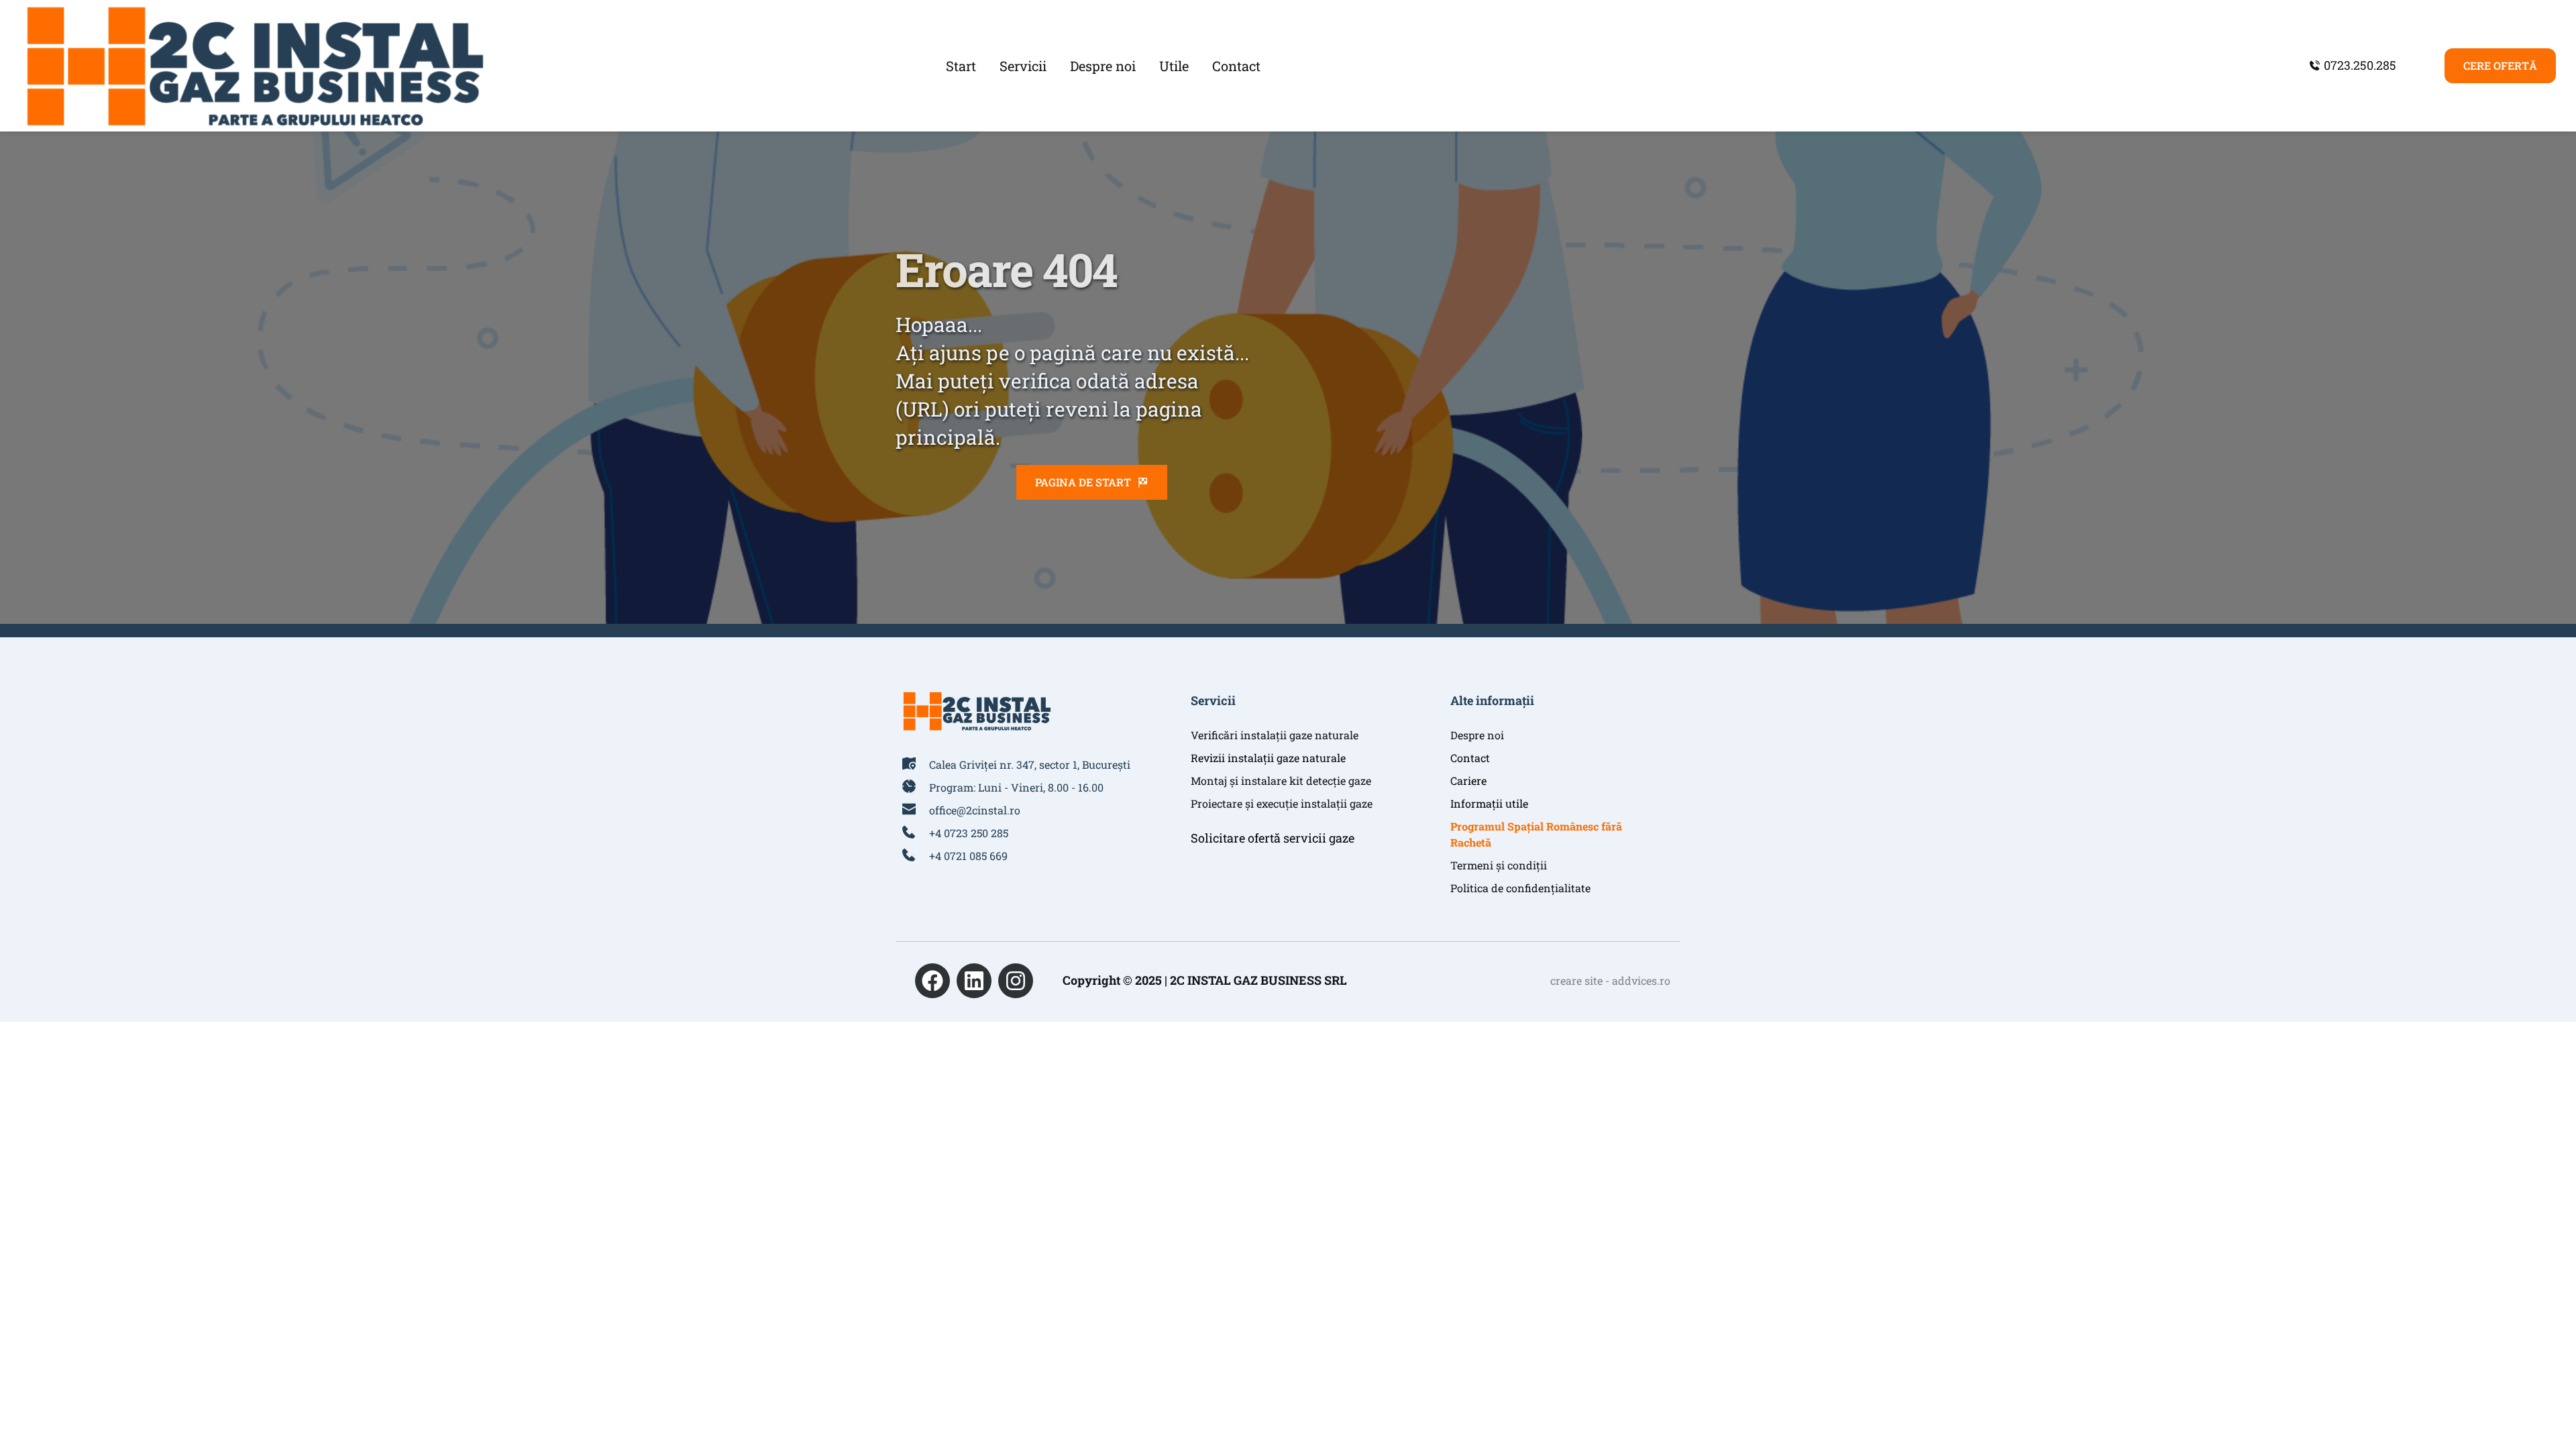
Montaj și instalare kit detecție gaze (1281, 781)
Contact (1470, 758)
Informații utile (1489, 803)
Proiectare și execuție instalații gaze (1282, 803)
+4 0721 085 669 (968, 856)
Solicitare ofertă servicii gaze (1273, 838)
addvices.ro (1641, 980)
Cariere (1468, 781)
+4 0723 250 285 (969, 833)
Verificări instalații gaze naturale (1275, 735)
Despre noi (1477, 735)
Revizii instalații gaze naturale (1268, 758)
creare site (1576, 980)
